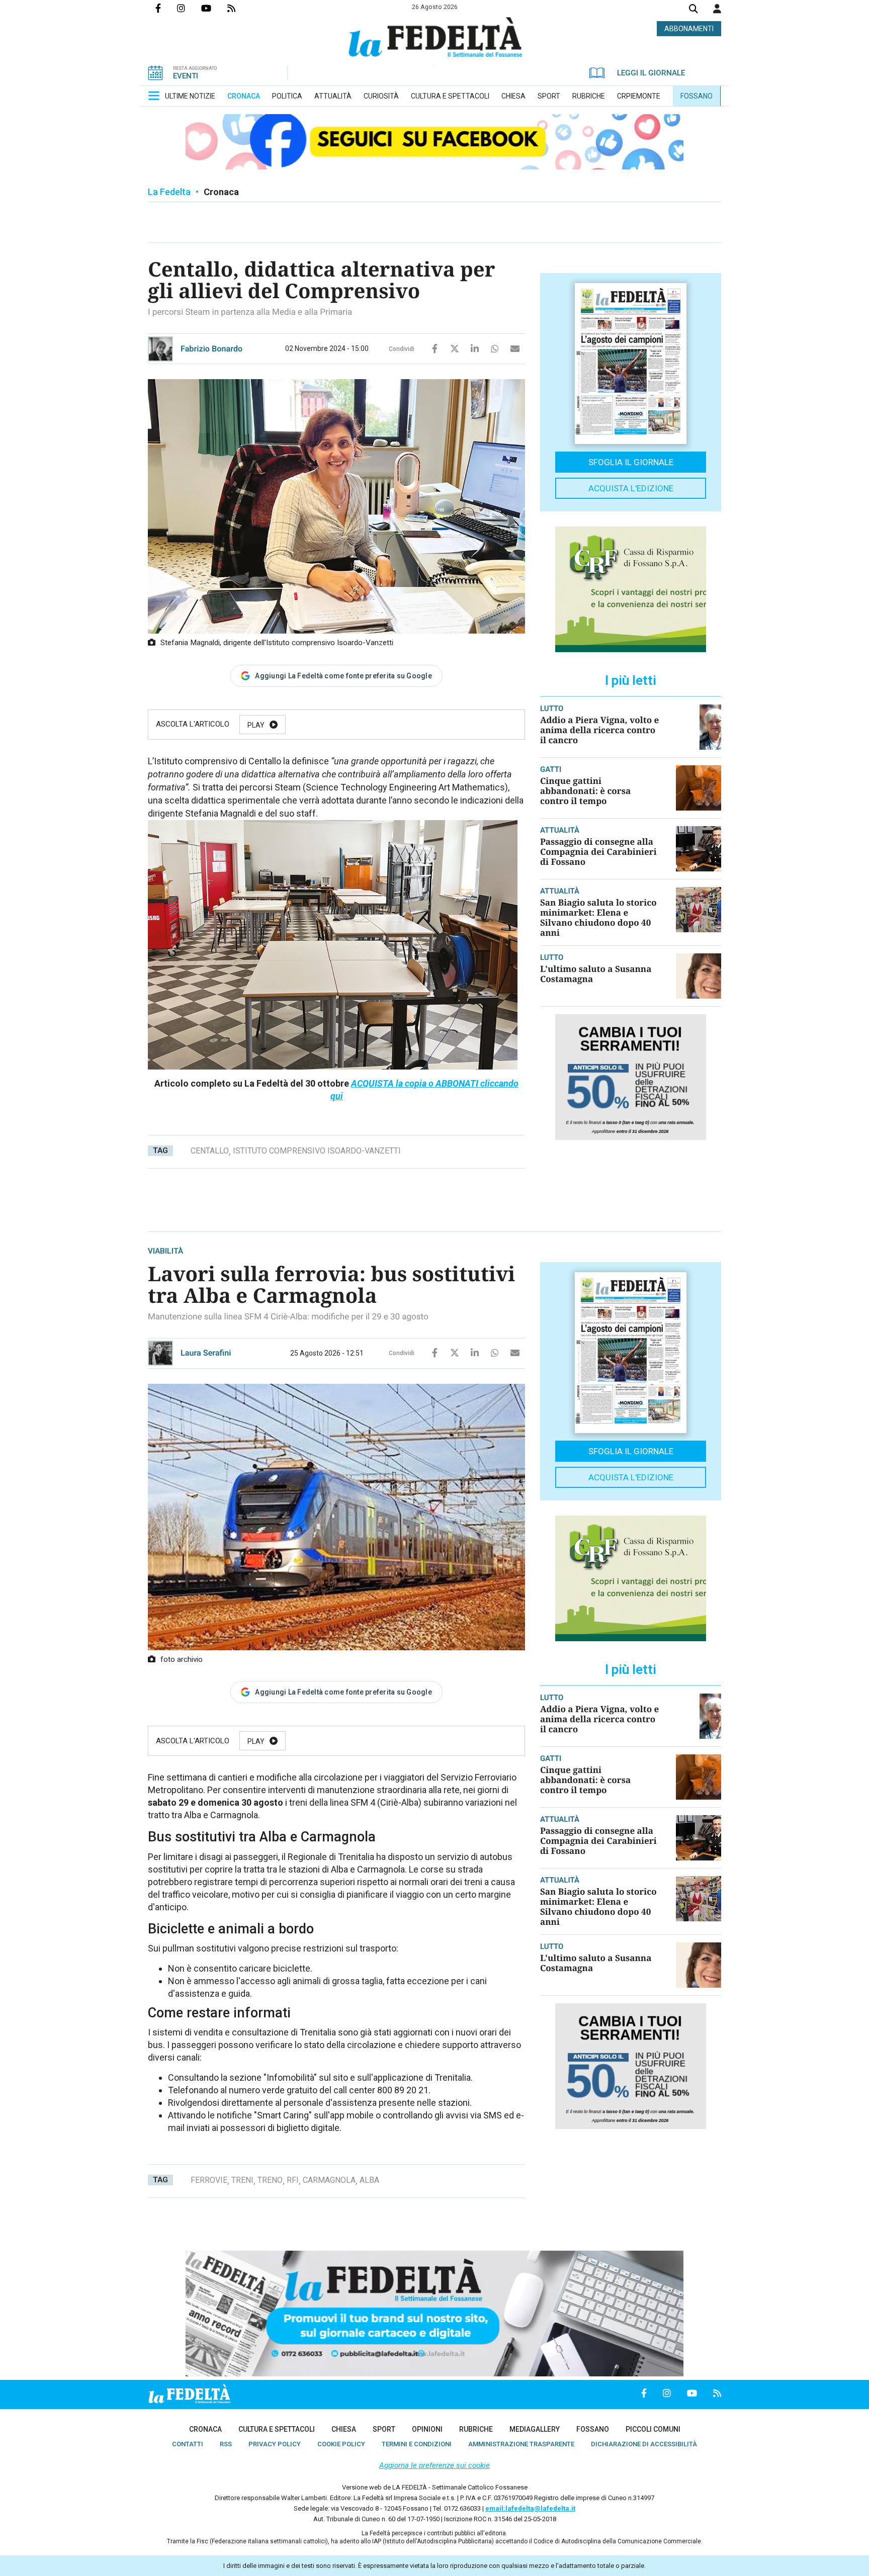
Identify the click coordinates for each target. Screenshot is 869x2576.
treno (270, 2180)
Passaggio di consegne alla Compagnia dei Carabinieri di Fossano (598, 852)
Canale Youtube (214, 8)
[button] (717, 9)
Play (256, 725)
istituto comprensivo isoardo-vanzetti (317, 1151)
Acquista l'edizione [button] (631, 488)
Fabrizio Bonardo (211, 349)
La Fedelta (169, 192)
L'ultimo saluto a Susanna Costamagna (596, 974)
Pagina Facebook (166, 8)
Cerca (693, 10)
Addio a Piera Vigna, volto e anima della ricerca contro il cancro (599, 730)
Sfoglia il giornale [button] (631, 462)
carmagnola (329, 2180)
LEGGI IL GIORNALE (651, 73)
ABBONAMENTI (689, 29)
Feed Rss (239, 8)
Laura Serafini (206, 1353)
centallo (210, 1151)
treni (242, 2180)
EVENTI (186, 76)
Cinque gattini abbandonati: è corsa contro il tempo (585, 791)
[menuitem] (190, 96)
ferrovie (209, 2180)
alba (369, 2180)
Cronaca (221, 192)
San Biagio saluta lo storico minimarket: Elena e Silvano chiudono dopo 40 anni (598, 917)
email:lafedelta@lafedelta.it (530, 2508)
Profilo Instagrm (189, 8)
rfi (293, 2180)
